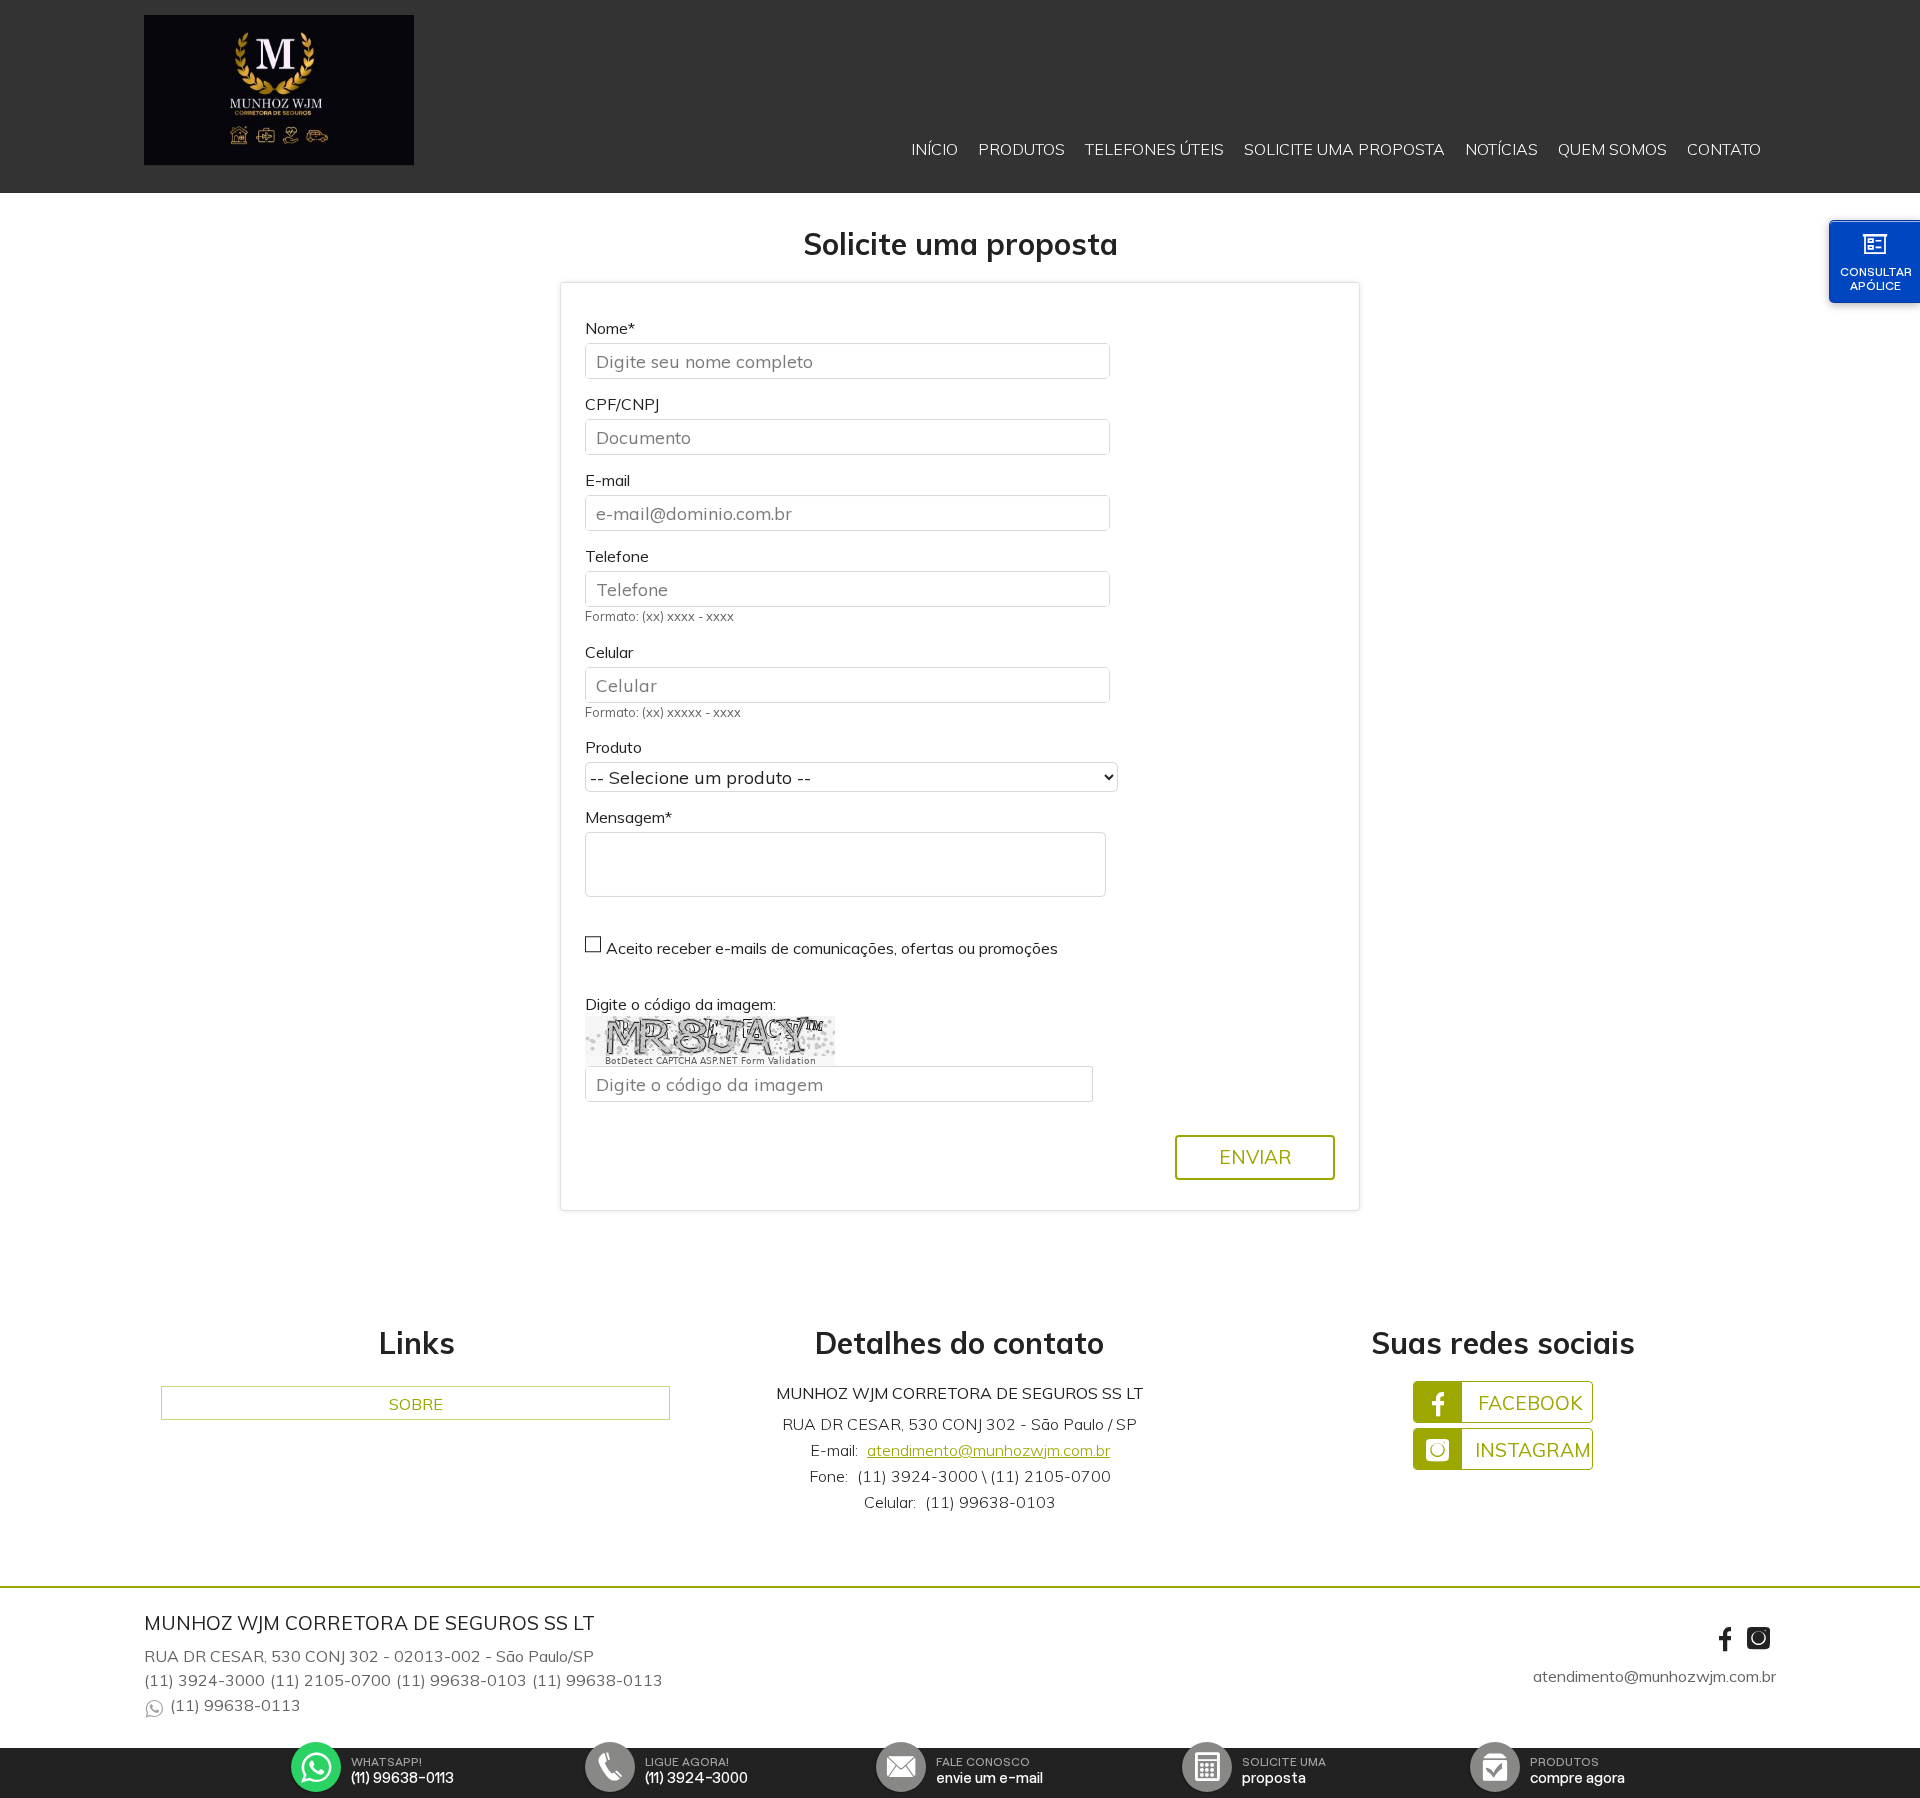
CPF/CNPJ (622, 404)
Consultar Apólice (1876, 278)
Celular (609, 652)
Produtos (1021, 149)
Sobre (416, 1404)
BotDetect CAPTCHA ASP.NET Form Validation (710, 1061)
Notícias (1501, 149)
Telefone (617, 556)
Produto (613, 747)
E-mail (607, 480)
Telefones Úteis (1154, 149)
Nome (606, 328)
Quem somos (1612, 149)
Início (934, 149)
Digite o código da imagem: (680, 1004)
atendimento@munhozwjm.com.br (988, 1450)
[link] (1503, 1402)
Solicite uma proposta (1344, 149)
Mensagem (625, 817)
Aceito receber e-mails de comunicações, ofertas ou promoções (832, 948)
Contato (1724, 149)
